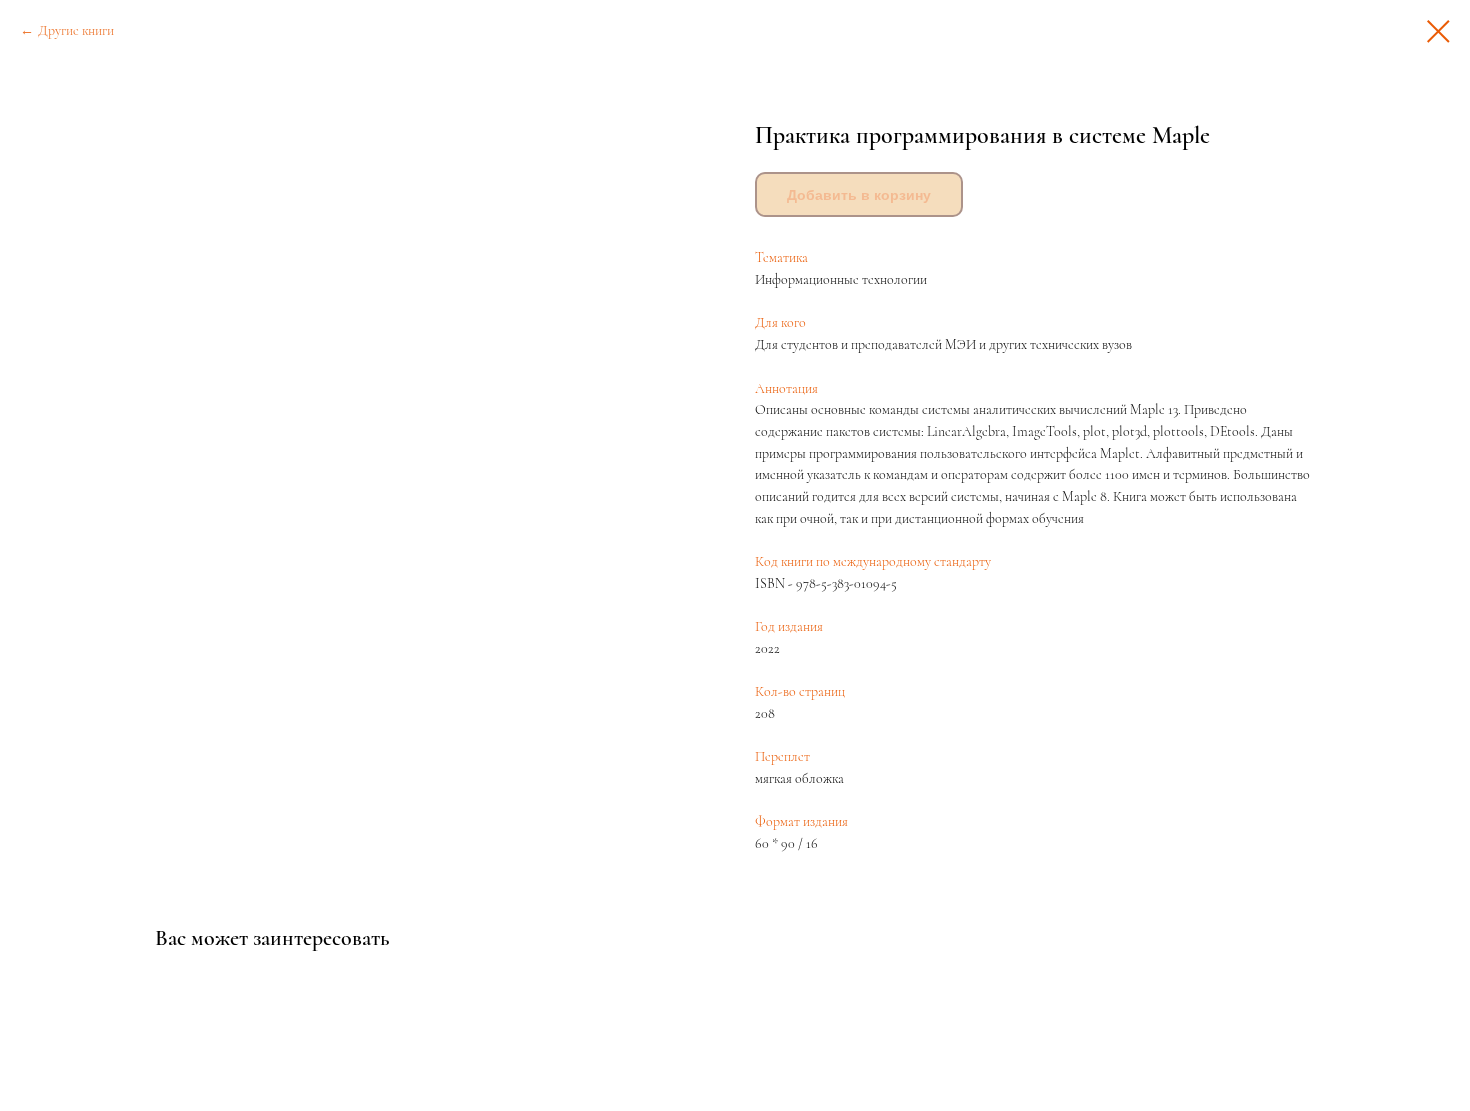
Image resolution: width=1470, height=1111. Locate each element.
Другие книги (76, 30)
